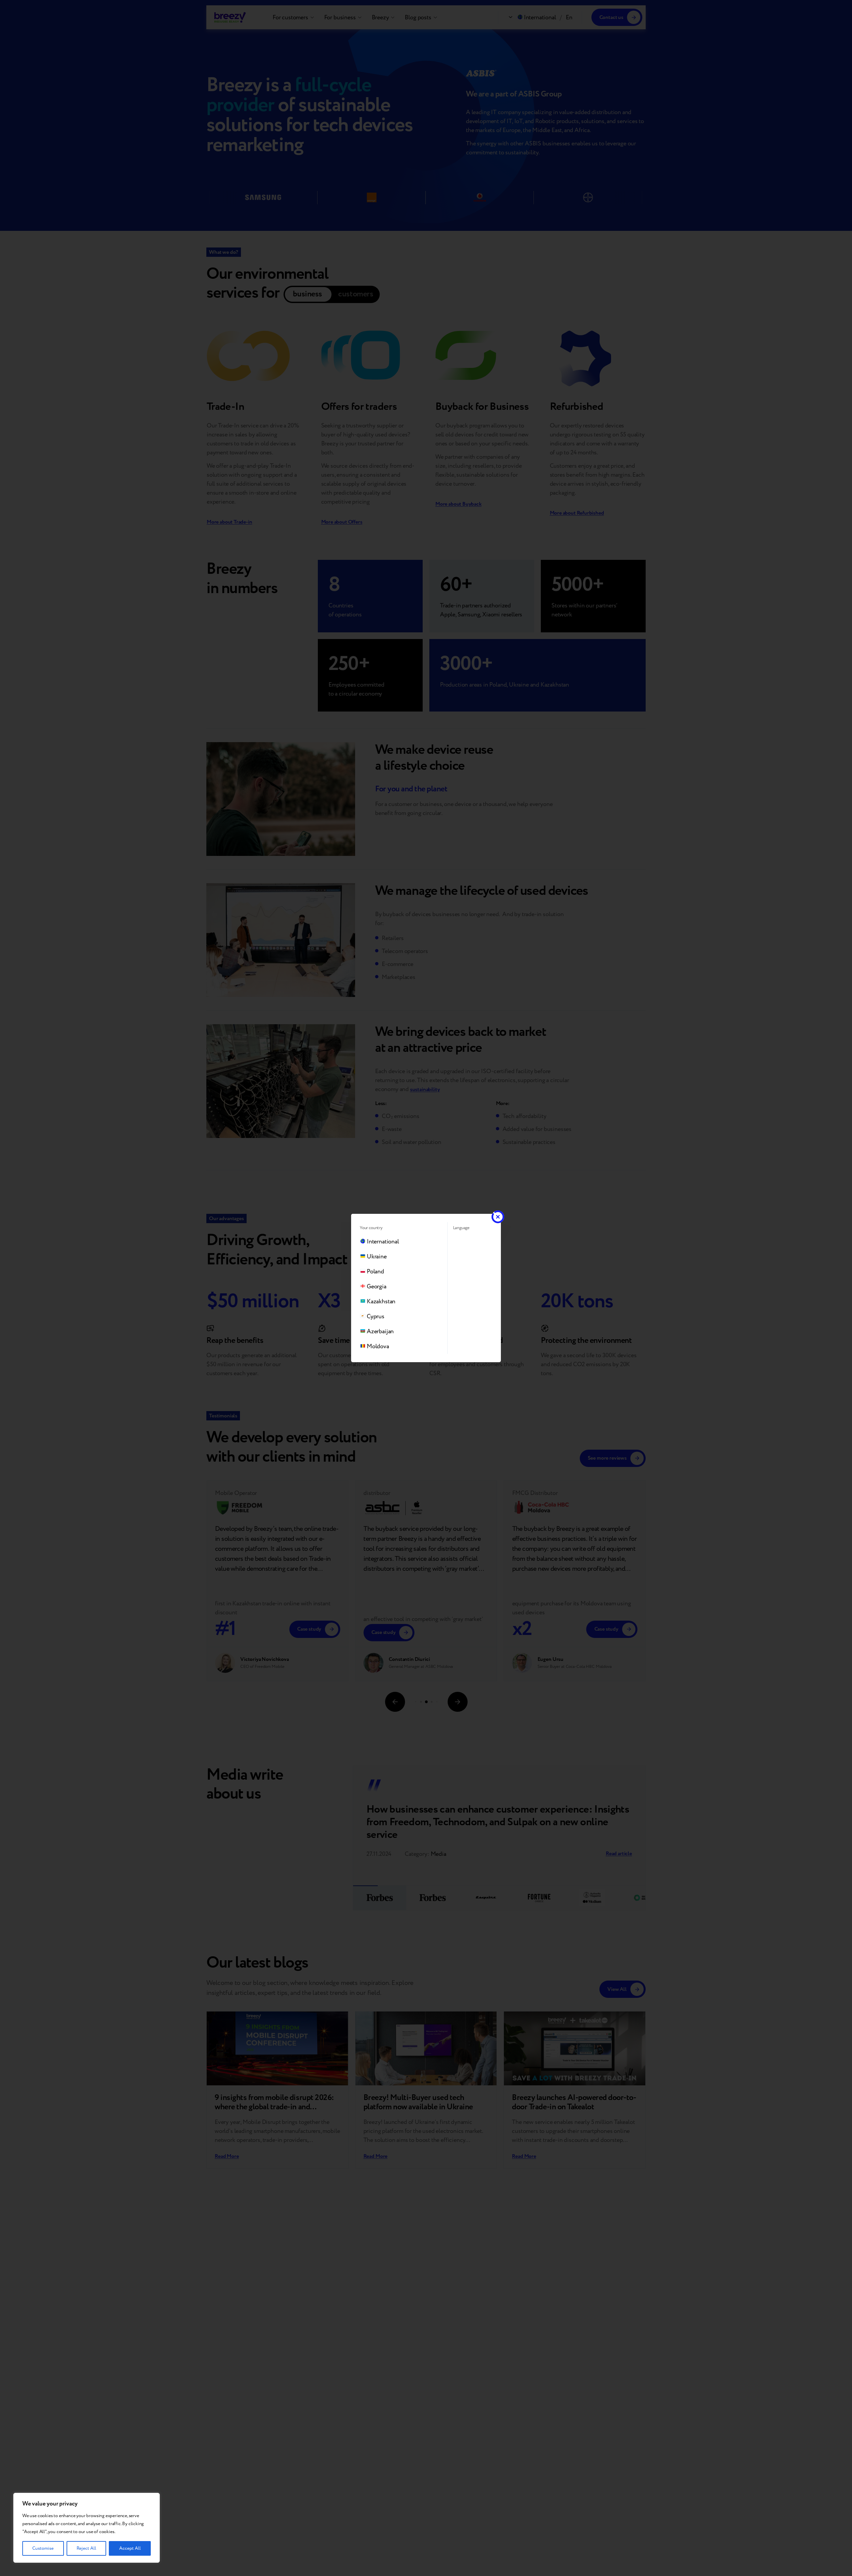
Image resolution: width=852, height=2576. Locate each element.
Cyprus (376, 1316)
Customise (43, 2548)
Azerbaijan (380, 1331)
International (383, 1242)
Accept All (130, 2548)
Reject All (86, 2548)
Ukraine (377, 1257)
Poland (375, 1272)
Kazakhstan (381, 1301)
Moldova (378, 1346)
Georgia (377, 1287)
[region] (87, 2528)
